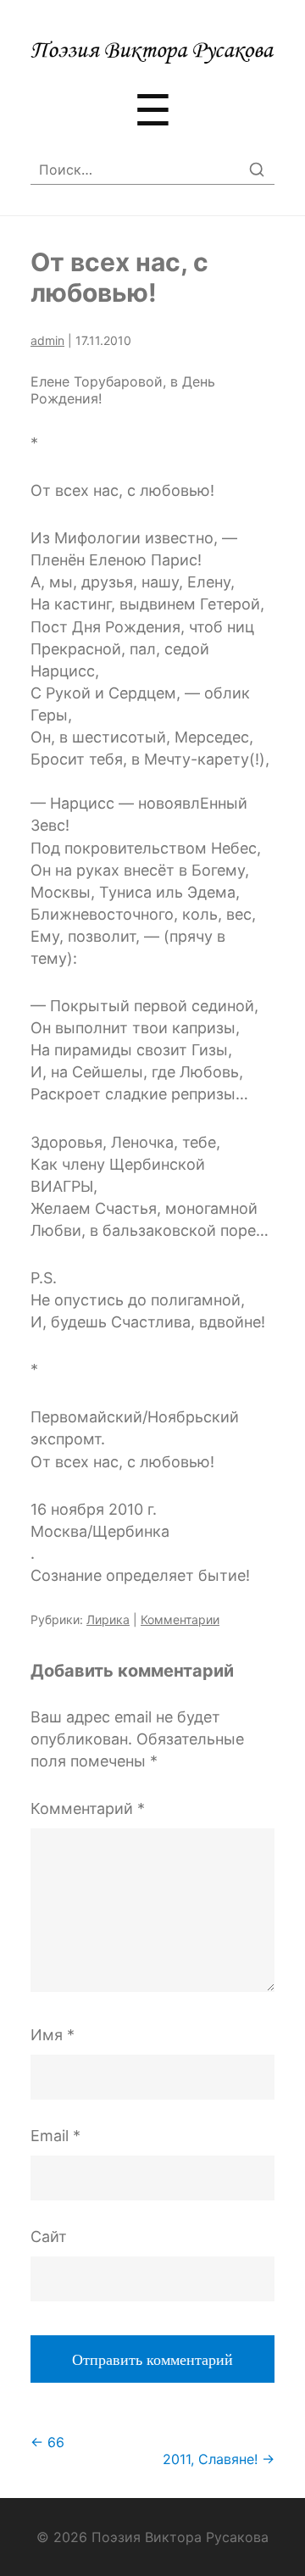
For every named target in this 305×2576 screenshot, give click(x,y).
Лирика (108, 1619)
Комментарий (88, 1808)
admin (47, 340)
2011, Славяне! (219, 2459)
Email (55, 2136)
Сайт (49, 2237)
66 (47, 2442)
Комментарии (180, 1619)
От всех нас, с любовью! (119, 277)
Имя (53, 2035)
